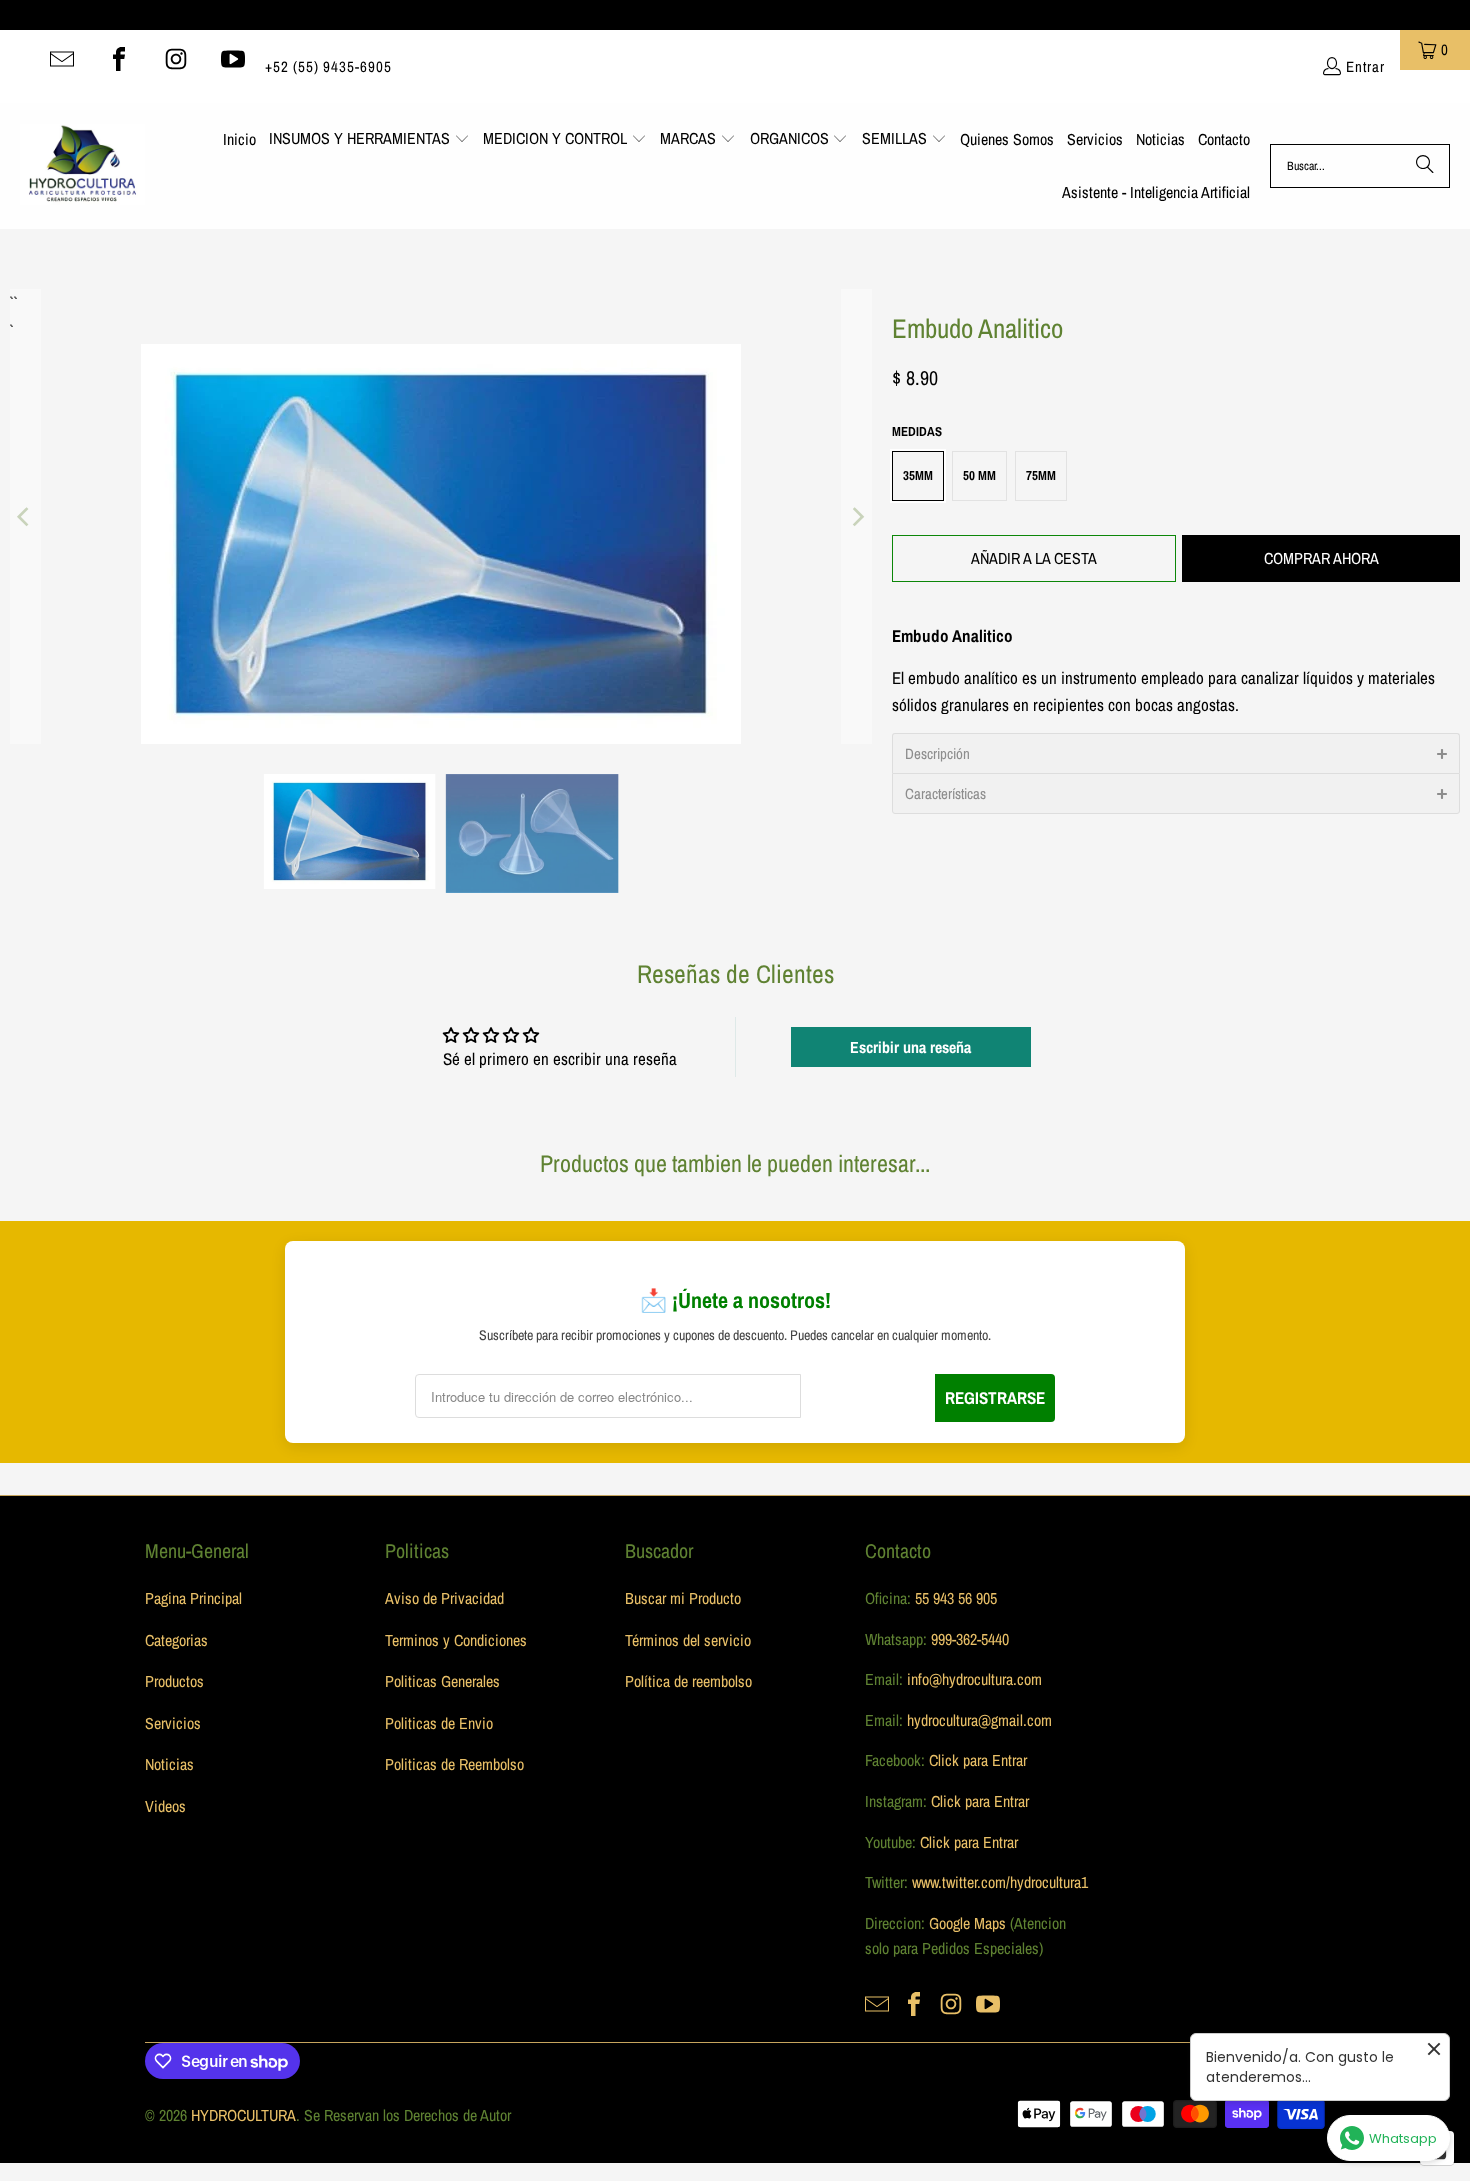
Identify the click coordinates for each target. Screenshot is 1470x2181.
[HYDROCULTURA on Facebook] (119, 59)
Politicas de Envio (439, 1723)
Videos (165, 1806)
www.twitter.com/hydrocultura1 (1000, 1882)
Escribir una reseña (910, 1047)
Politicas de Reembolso (454, 1764)
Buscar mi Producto (683, 1598)
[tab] (1176, 753)
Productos (174, 1681)
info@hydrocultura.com (974, 1679)
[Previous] (25, 516)
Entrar (1365, 66)
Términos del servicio (688, 1640)
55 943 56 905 (956, 1598)
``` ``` (12, 302)
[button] (369, 140)
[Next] (857, 516)
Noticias (169, 1764)
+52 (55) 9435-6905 (328, 66)
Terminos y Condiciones (456, 1640)
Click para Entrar (978, 1760)
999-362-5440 (968, 1639)
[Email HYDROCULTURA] (62, 59)
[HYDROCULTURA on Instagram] (176, 59)
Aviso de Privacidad (444, 1598)
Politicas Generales (442, 1681)
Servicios (173, 1723)
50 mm (979, 475)
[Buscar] (1425, 166)
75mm (1041, 475)
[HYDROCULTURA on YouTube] (233, 59)
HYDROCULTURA (243, 2115)
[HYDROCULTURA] (82, 166)
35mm (918, 475)
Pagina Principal (193, 1598)
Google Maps (967, 1923)
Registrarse (995, 1397)
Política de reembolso (688, 1681)
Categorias (176, 1640)
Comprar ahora (1321, 558)
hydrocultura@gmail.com (979, 1720)
